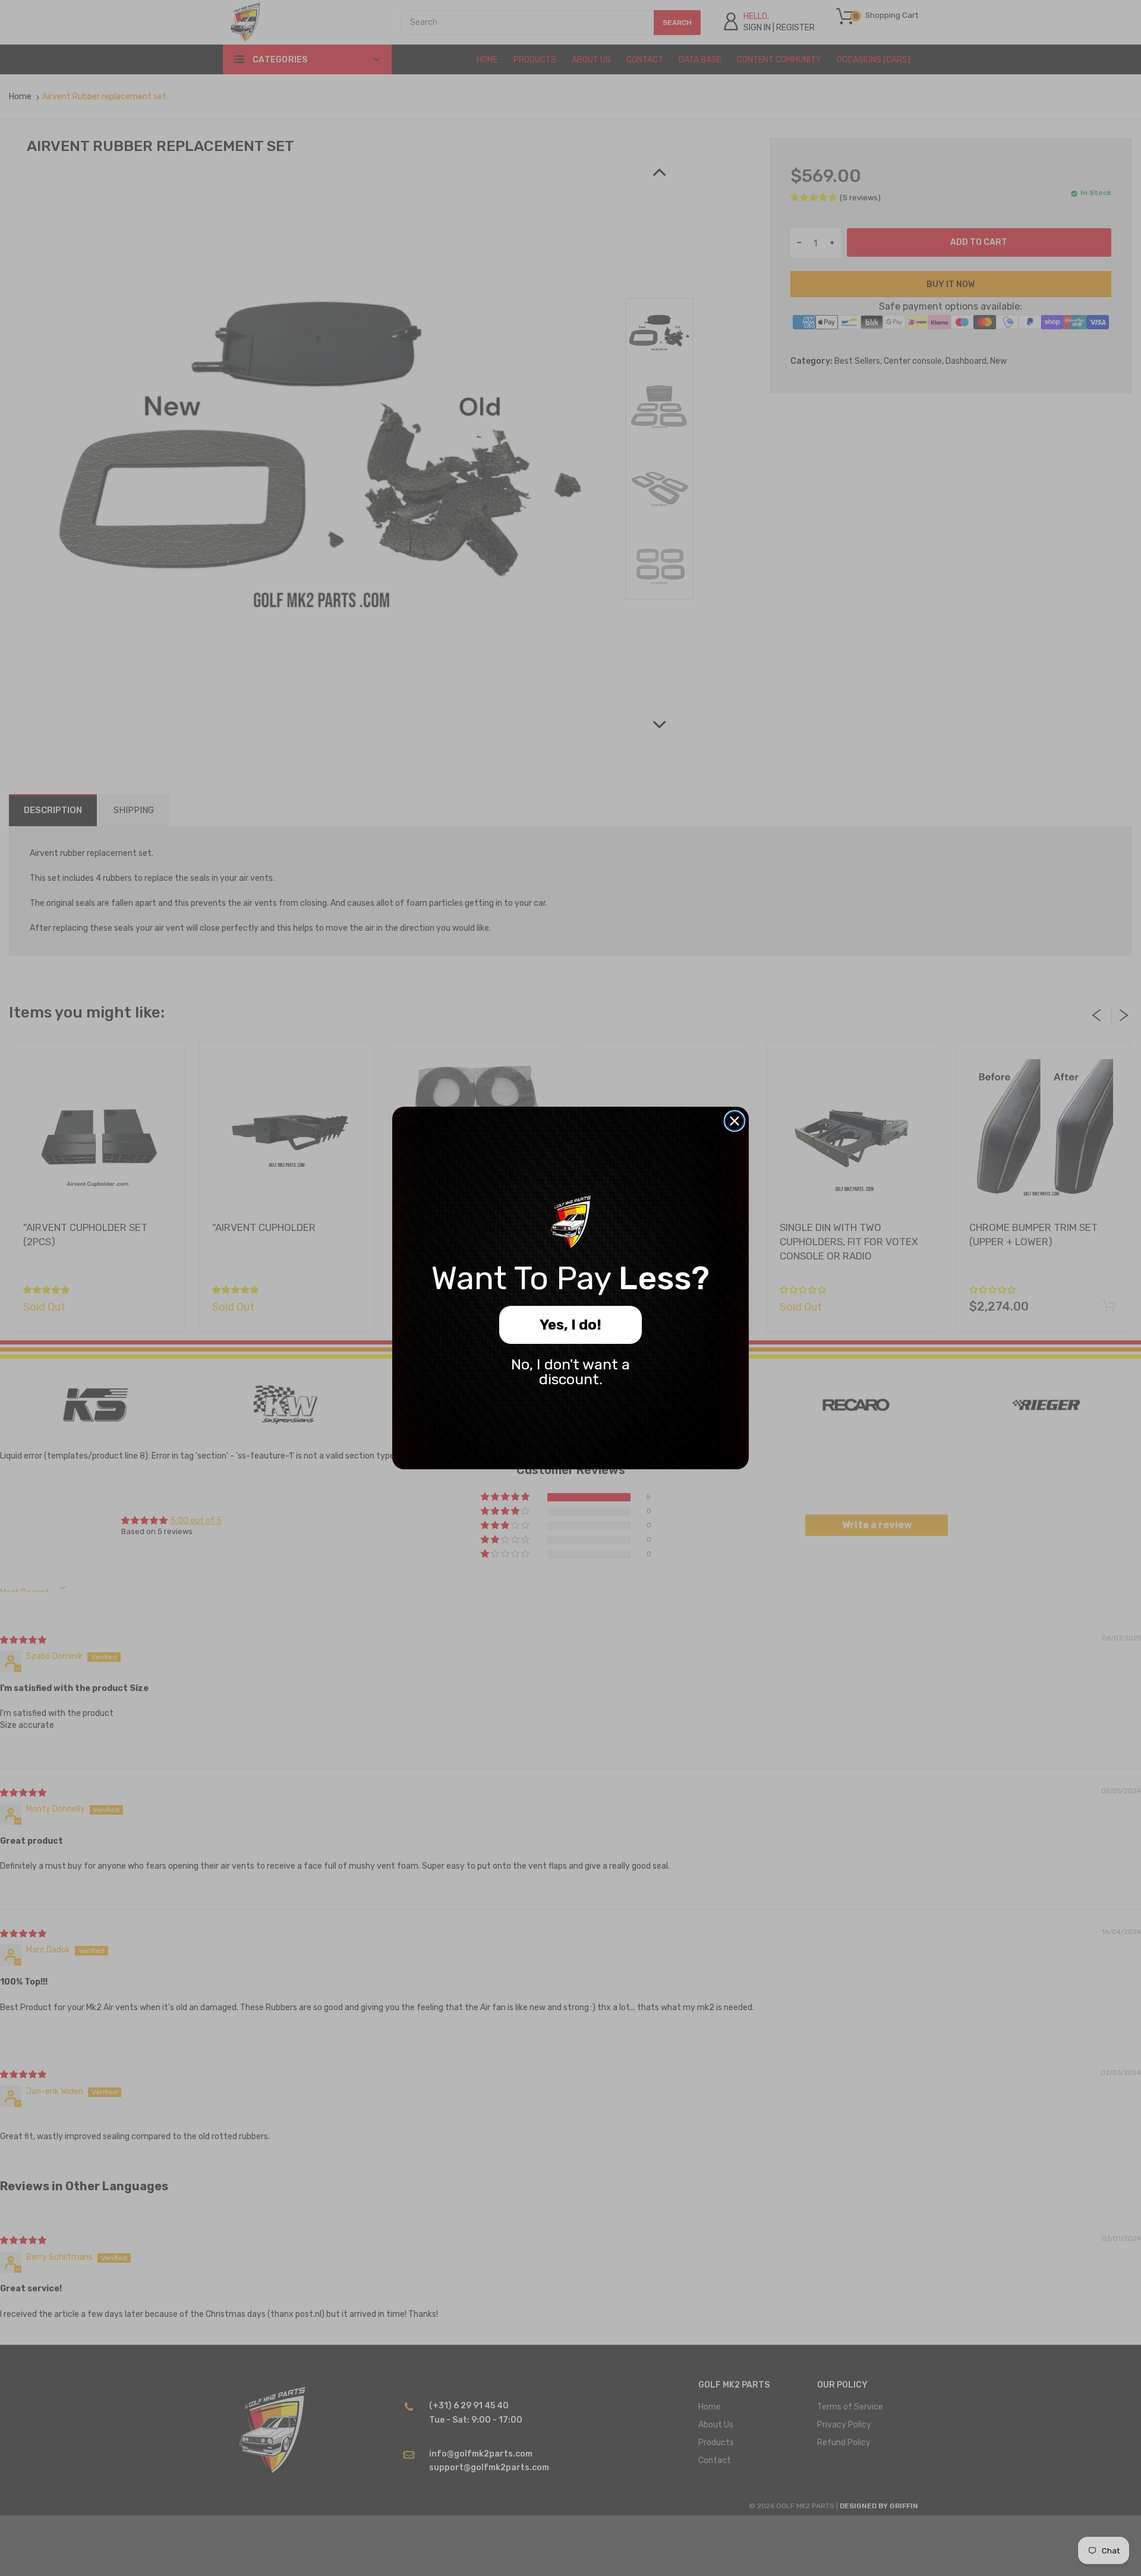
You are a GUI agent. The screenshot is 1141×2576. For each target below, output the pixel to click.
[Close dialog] (735, 1121)
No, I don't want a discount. (570, 1372)
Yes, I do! (570, 1325)
